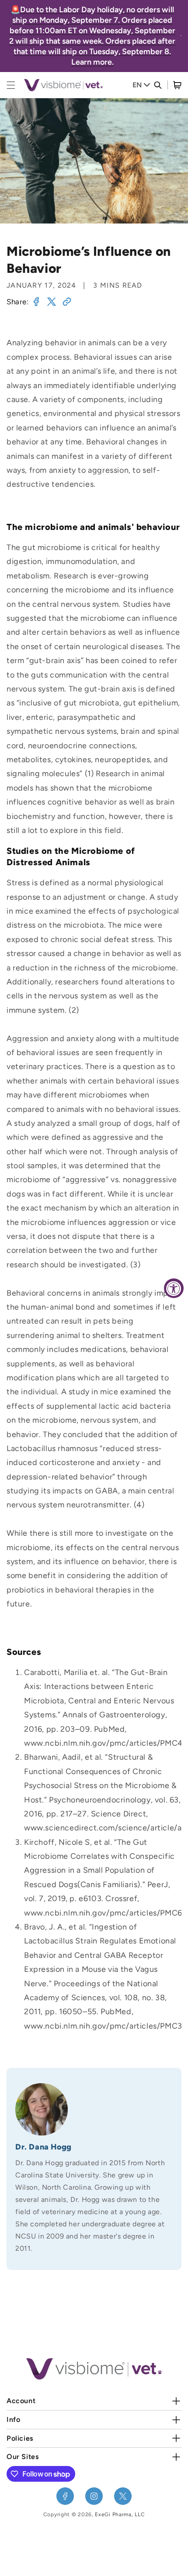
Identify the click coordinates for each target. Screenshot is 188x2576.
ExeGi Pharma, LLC (120, 2514)
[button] (177, 85)
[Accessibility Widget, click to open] (174, 1288)
